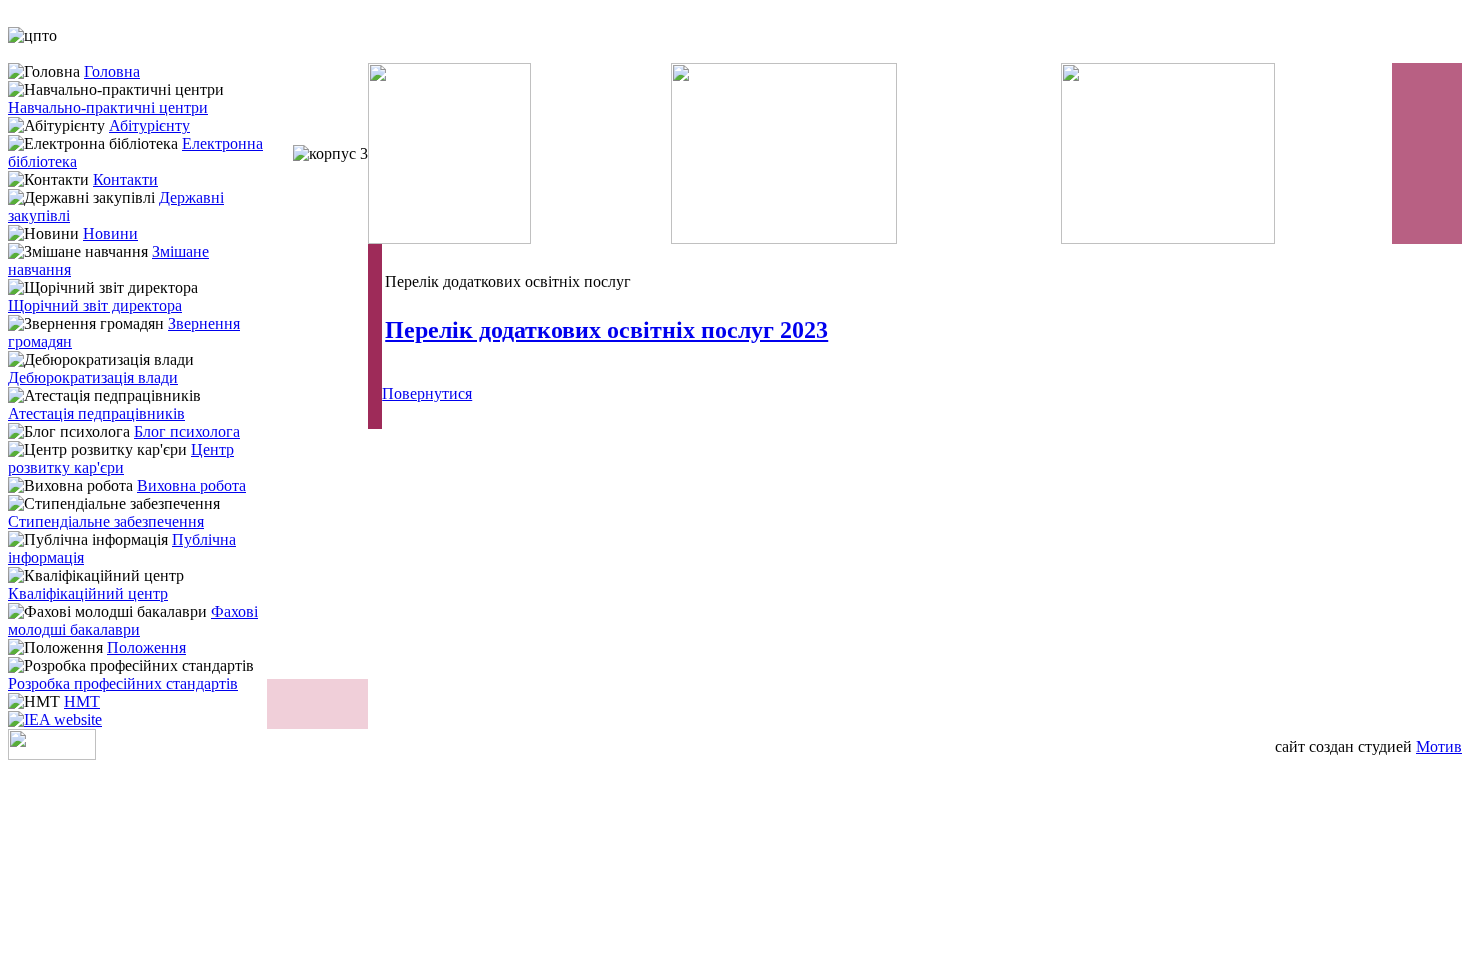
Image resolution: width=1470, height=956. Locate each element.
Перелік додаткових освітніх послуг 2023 (606, 330)
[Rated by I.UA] (52, 754)
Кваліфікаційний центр (88, 593)
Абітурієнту (149, 125)
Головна (112, 71)
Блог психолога (187, 431)
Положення (146, 647)
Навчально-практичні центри (108, 107)
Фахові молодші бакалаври (133, 620)
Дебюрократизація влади (93, 377)
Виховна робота (191, 485)
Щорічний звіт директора (95, 305)
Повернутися (427, 393)
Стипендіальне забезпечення (106, 521)
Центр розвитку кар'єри (121, 458)
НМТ (82, 701)
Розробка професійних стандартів (123, 683)
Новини (110, 233)
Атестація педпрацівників (96, 413)
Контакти (125, 179)
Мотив (1439, 746)
